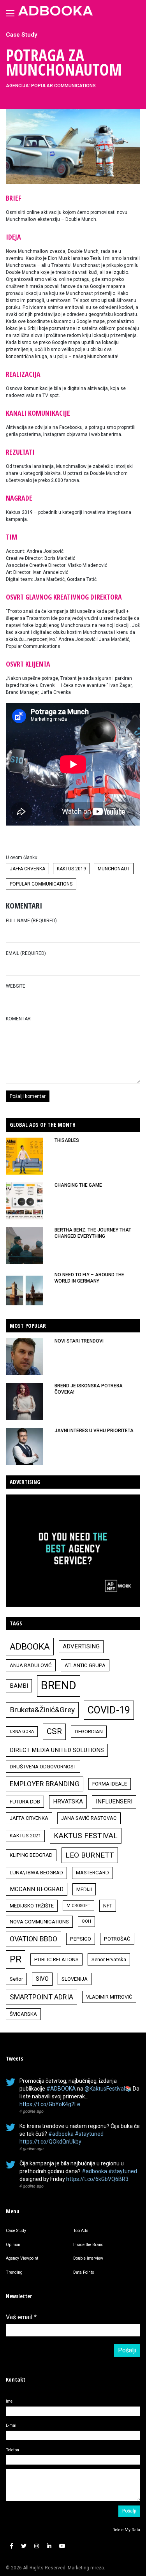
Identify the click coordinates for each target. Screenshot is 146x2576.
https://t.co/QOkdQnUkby (50, 2142)
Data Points (84, 2272)
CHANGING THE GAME (78, 1185)
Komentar (18, 1019)
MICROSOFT (78, 1906)
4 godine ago (32, 2111)
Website (16, 986)
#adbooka (61, 2134)
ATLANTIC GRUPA (85, 1665)
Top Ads (81, 2231)
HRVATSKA (68, 1801)
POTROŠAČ (117, 1939)
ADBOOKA (30, 1646)
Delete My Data (126, 2530)
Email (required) (26, 953)
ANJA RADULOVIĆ (31, 1665)
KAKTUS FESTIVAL (86, 1836)
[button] (11, 2546)
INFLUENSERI (114, 1801)
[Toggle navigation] (10, 13)
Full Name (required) (31, 921)
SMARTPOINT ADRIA (41, 1997)
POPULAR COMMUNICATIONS (41, 884)
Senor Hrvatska (109, 1959)
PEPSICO (81, 1939)
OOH (86, 1921)
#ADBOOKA (61, 2089)
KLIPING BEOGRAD (31, 1855)
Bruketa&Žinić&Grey (42, 1710)
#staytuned (89, 2134)
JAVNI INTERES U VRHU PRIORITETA (94, 1431)
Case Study (22, 35)
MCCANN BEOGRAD (37, 1889)
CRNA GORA (22, 1732)
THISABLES (67, 1140)
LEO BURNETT (90, 1855)
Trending (14, 2272)
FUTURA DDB (25, 1802)
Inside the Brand (88, 2245)
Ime (9, 2401)
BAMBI (19, 1686)
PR (16, 1959)
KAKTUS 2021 (25, 1836)
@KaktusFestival (105, 2089)
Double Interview (88, 2258)
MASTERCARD (92, 1873)
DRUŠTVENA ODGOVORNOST (43, 1767)
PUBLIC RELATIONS (56, 1959)
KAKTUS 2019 (71, 869)
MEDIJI (84, 1889)
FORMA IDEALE (110, 1784)
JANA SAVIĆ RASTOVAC (89, 1818)
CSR (54, 1731)
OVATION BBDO (33, 1939)
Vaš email (21, 2317)
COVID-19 (109, 1710)
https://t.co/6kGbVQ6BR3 (97, 2179)
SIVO (42, 1979)
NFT (108, 1906)
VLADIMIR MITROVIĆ (109, 1997)
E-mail (12, 2425)
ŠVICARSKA (23, 2014)
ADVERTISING (81, 1646)
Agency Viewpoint (22, 2258)
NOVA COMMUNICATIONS (39, 1922)
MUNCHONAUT (114, 869)
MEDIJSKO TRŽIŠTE (32, 1906)
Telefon (12, 2450)
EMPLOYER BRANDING (45, 1784)
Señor (16, 1979)
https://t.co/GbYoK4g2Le (50, 2104)
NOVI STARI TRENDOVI (79, 1341)
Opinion (13, 2245)
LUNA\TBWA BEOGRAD (36, 1873)
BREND (59, 1685)
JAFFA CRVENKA (27, 869)
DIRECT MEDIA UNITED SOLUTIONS (57, 1750)
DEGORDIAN (89, 1732)
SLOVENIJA (75, 1979)
